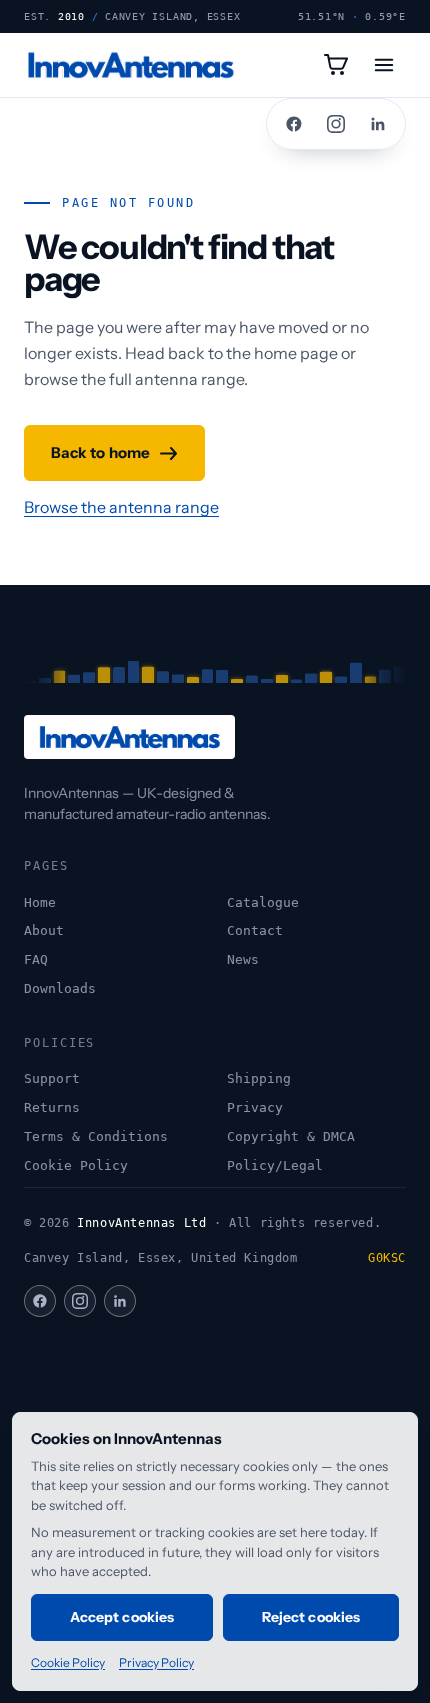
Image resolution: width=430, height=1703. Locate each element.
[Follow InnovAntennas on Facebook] (294, 124)
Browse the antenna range (121, 507)
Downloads (60, 988)
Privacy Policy (156, 1662)
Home (40, 902)
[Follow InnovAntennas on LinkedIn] (378, 124)
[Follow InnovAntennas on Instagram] (336, 124)
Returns (52, 1107)
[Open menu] (384, 65)
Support (52, 1078)
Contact (255, 930)
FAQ (36, 959)
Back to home (100, 452)
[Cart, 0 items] (336, 65)
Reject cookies (311, 1617)
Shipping (259, 1078)
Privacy (255, 1107)
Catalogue (263, 902)
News (243, 959)
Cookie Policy (76, 1165)
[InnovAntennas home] (130, 65)
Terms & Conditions (96, 1136)
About (44, 930)
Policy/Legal (275, 1165)
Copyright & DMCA (291, 1136)
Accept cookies (122, 1617)
